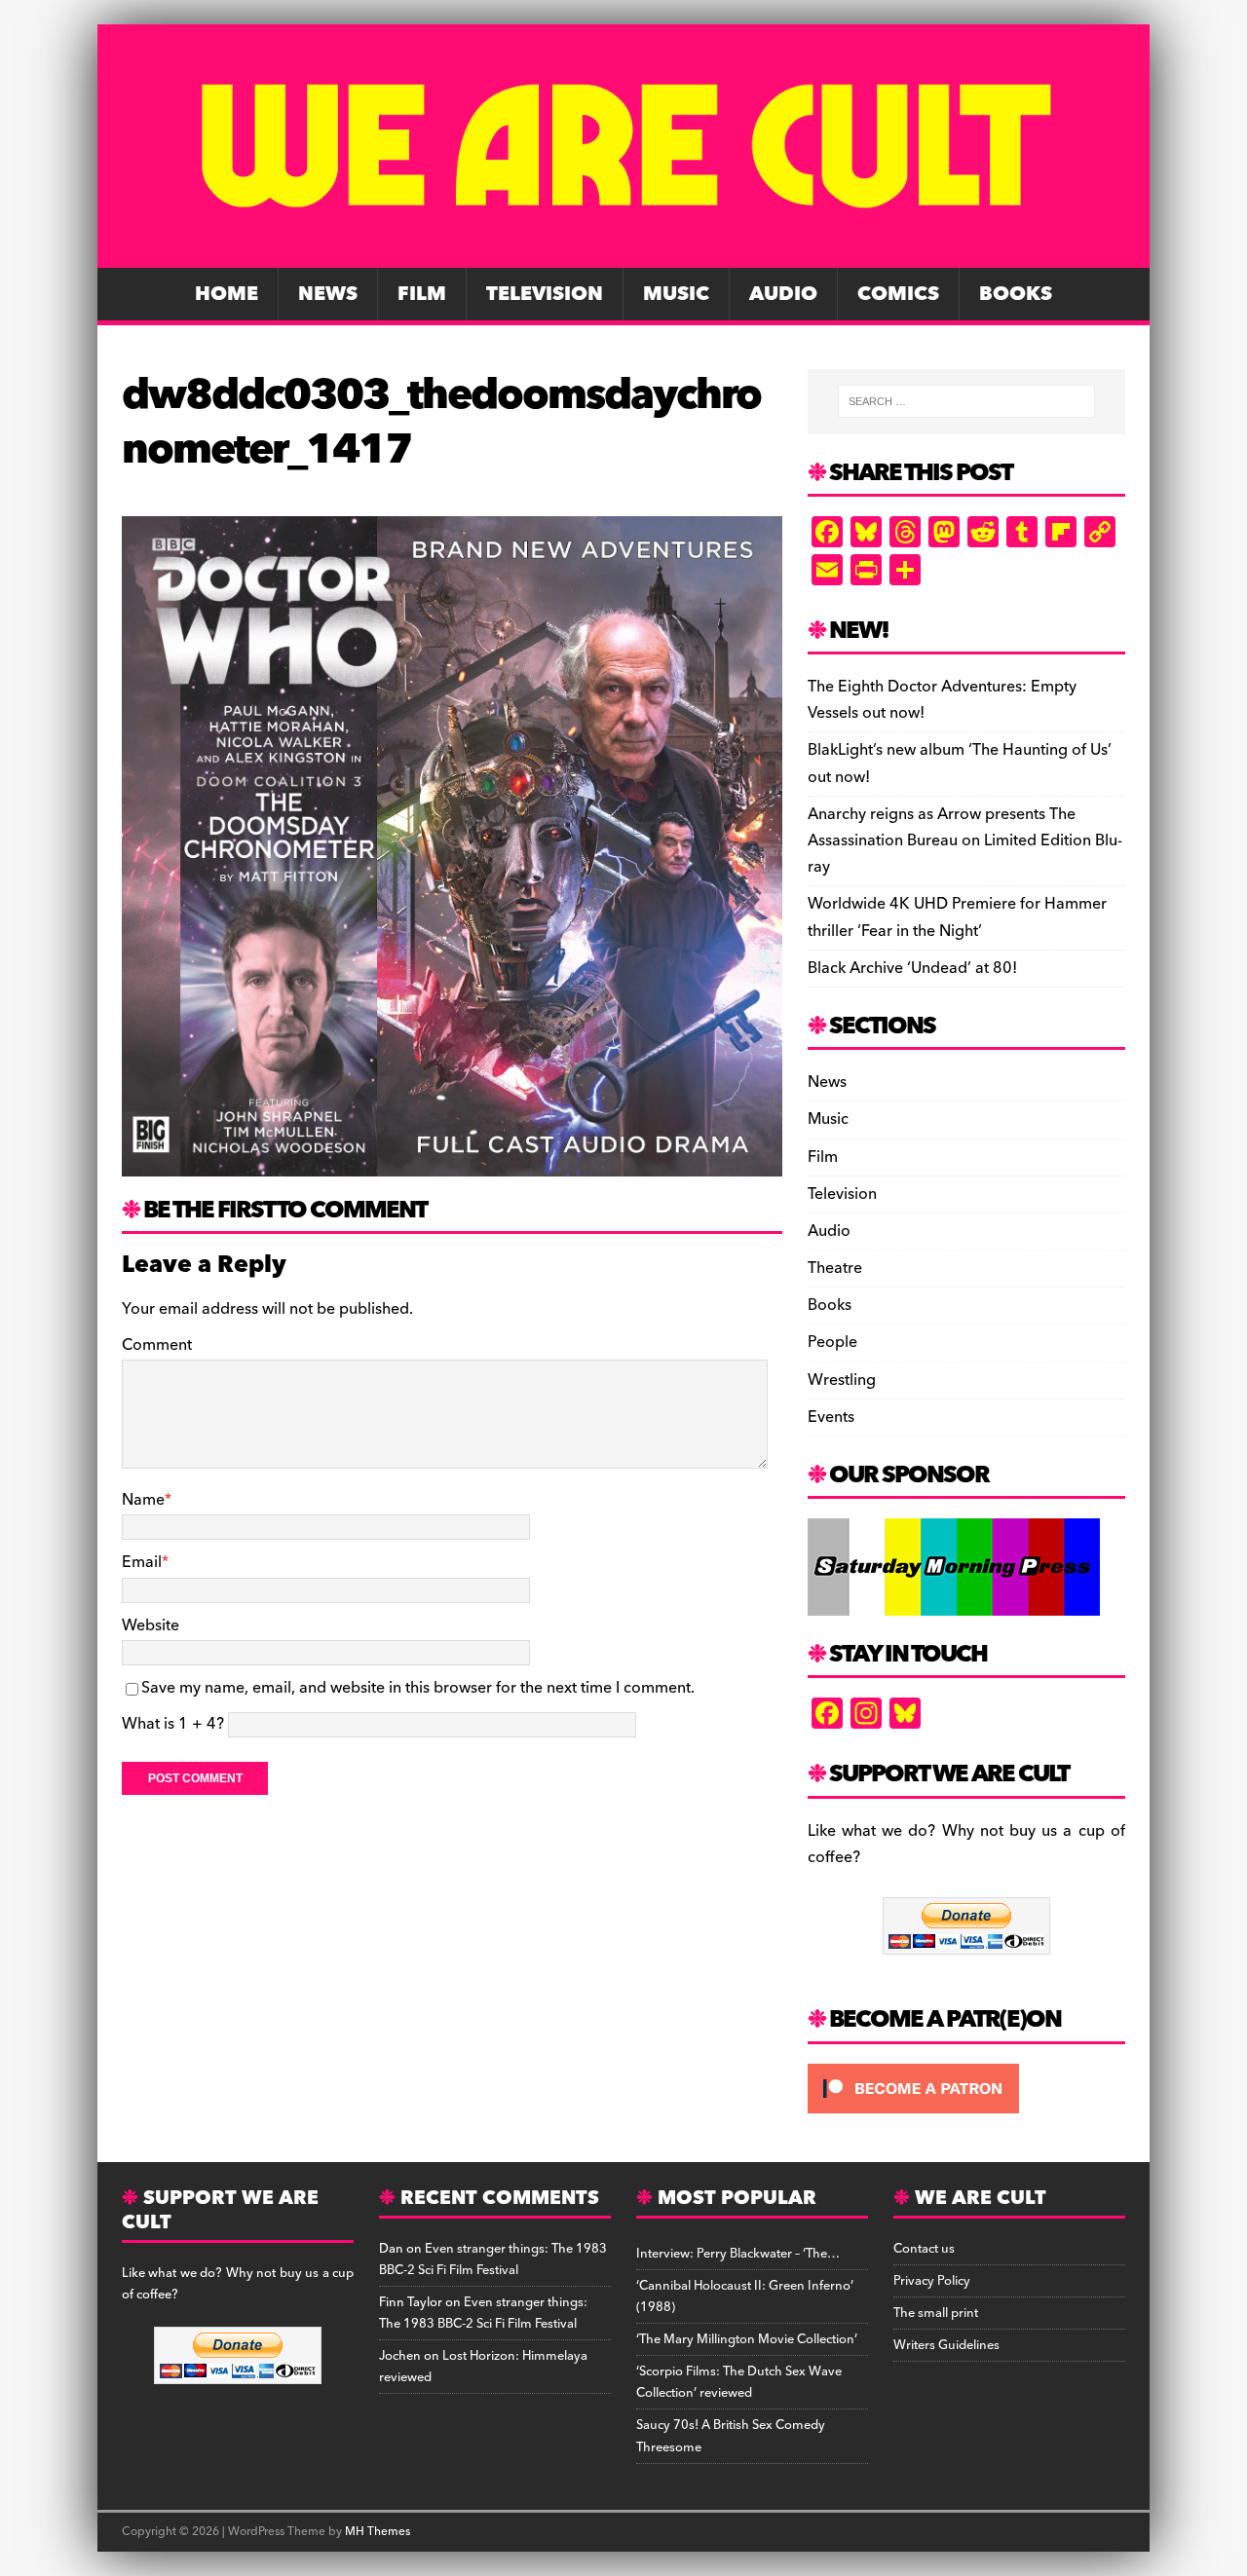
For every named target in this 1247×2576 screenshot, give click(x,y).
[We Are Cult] (623, 254)
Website (151, 1625)
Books (1016, 294)
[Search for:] (966, 401)
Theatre (835, 1268)
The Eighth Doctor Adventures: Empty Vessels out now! (942, 700)
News (328, 294)
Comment (157, 1345)
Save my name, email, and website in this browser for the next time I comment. (418, 1688)
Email (142, 1562)
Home (227, 294)
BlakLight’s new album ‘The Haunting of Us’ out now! (960, 763)
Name (143, 1500)
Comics (898, 294)
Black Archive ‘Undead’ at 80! (912, 968)
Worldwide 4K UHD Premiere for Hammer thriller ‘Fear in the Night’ (957, 917)
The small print (936, 2313)
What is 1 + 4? (173, 1724)
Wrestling (842, 1380)
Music (676, 294)
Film (422, 294)
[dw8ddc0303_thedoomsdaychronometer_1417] (452, 1163)
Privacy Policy (932, 2281)
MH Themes (378, 2532)
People (832, 1342)
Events (831, 1417)
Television (545, 294)
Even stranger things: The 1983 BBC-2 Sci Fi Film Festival (493, 2259)
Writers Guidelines (946, 2345)
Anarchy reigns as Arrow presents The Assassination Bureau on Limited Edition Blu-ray (965, 840)
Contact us (924, 2249)
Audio (783, 294)
